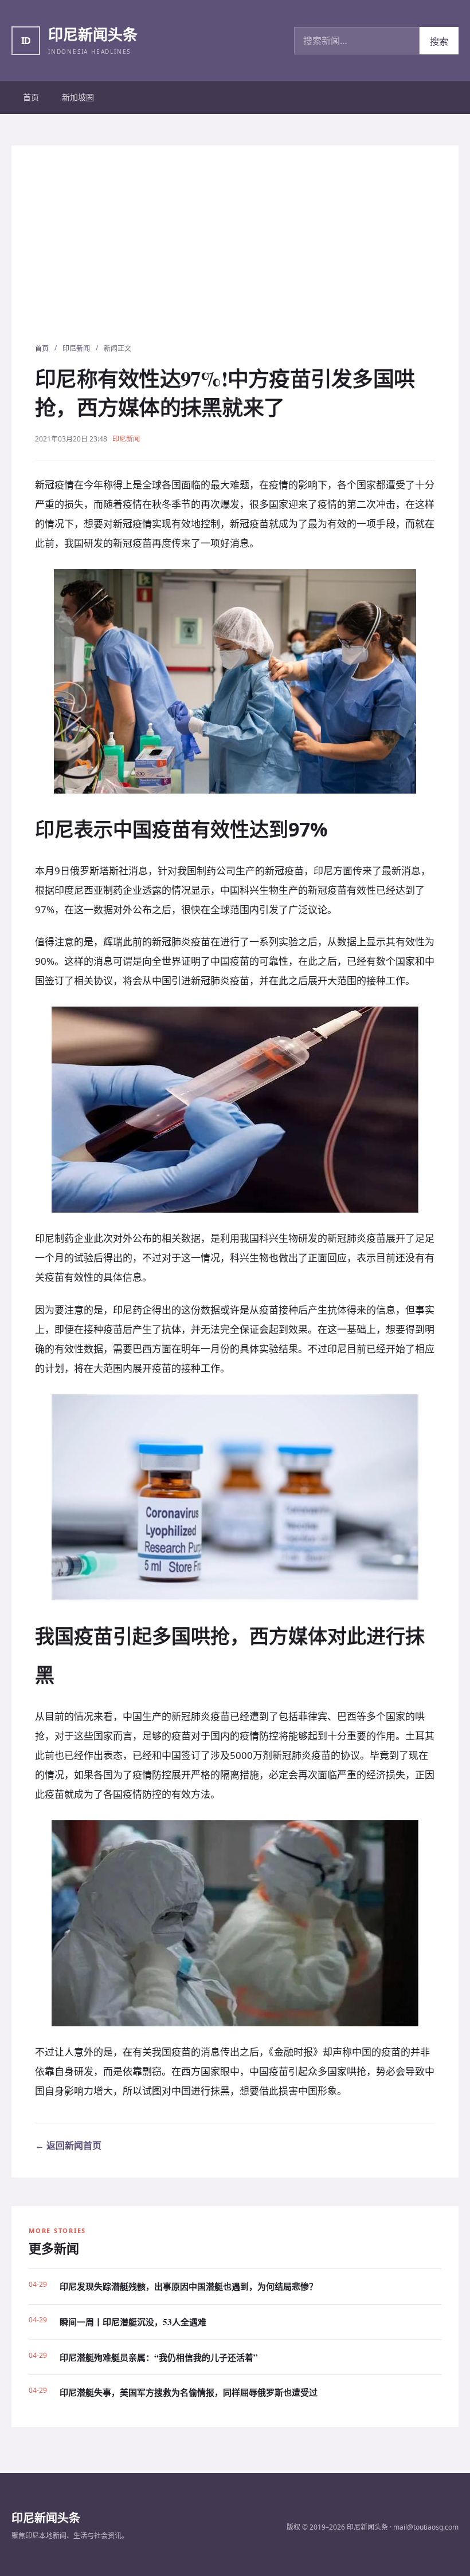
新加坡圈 (78, 97)
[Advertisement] (235, 257)
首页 (31, 97)
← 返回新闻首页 (68, 2145)
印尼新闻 (76, 348)
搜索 (439, 41)
